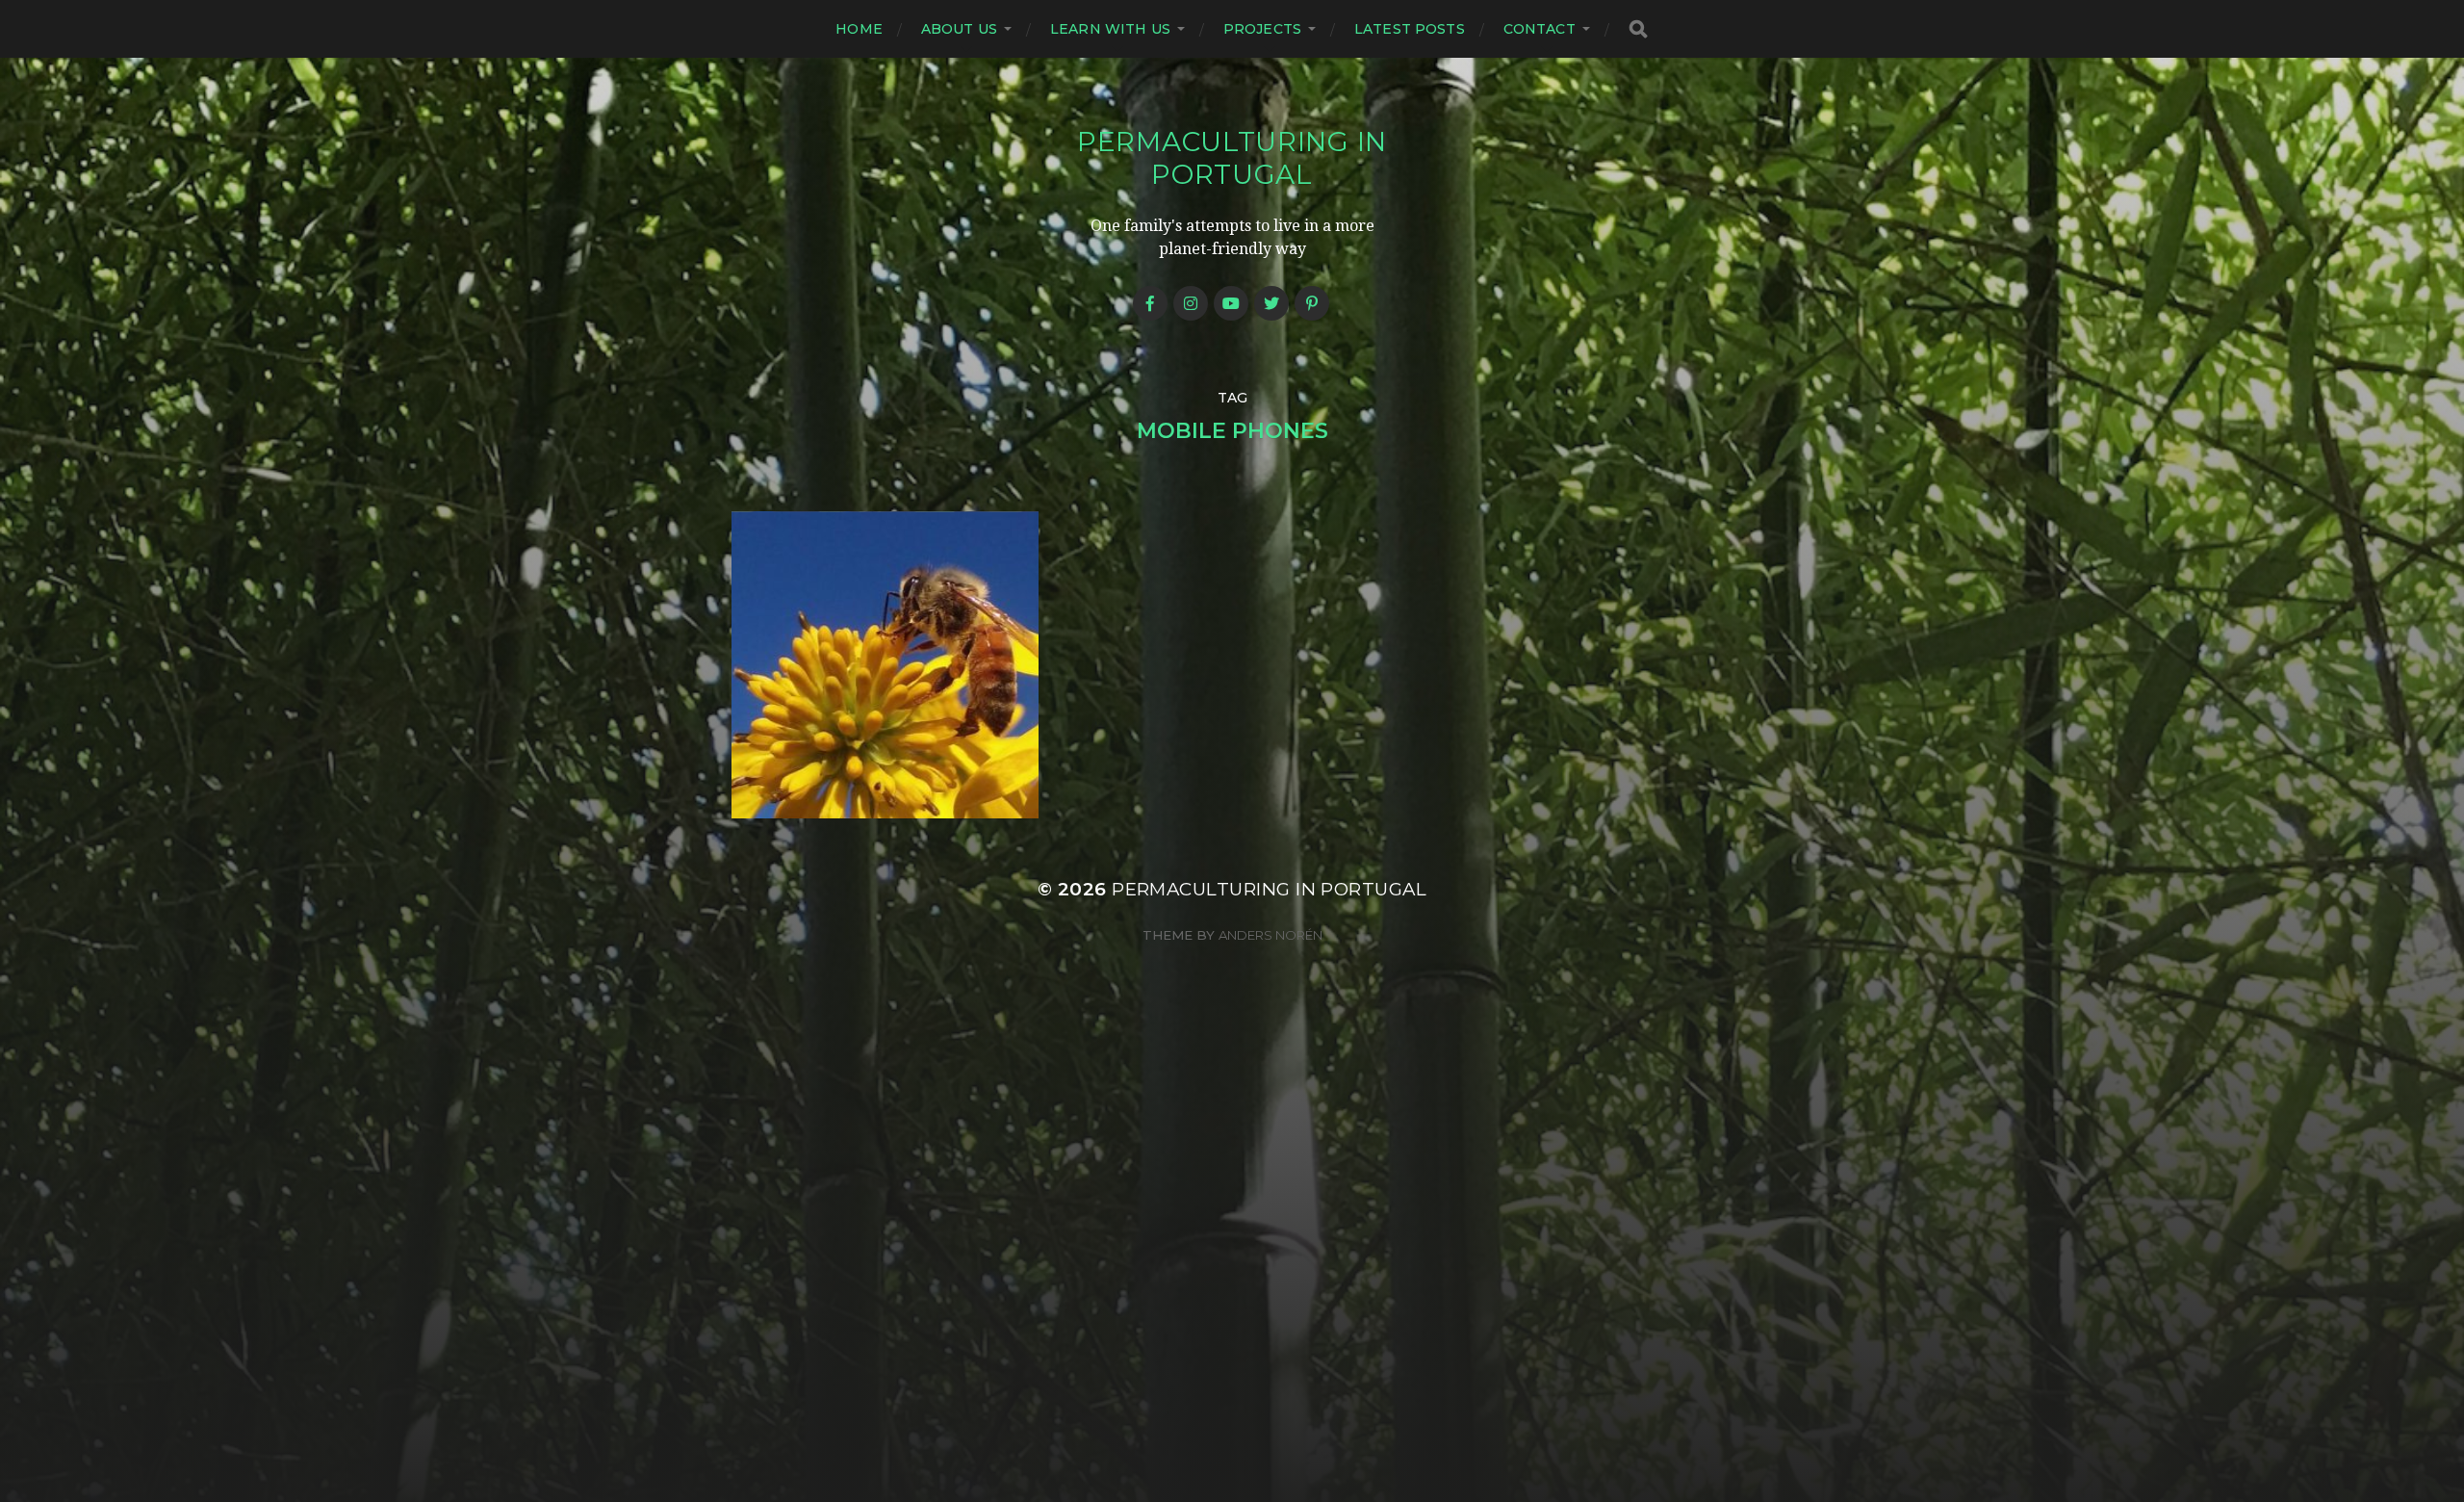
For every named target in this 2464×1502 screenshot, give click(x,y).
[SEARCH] (1638, 29)
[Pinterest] (1312, 303)
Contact (1540, 29)
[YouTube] (1231, 303)
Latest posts (1410, 29)
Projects (1262, 29)
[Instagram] (1191, 303)
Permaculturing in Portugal (1232, 158)
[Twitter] (1271, 303)
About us (959, 29)
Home (859, 29)
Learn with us (1110, 29)
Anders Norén (1270, 935)
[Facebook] (1150, 303)
